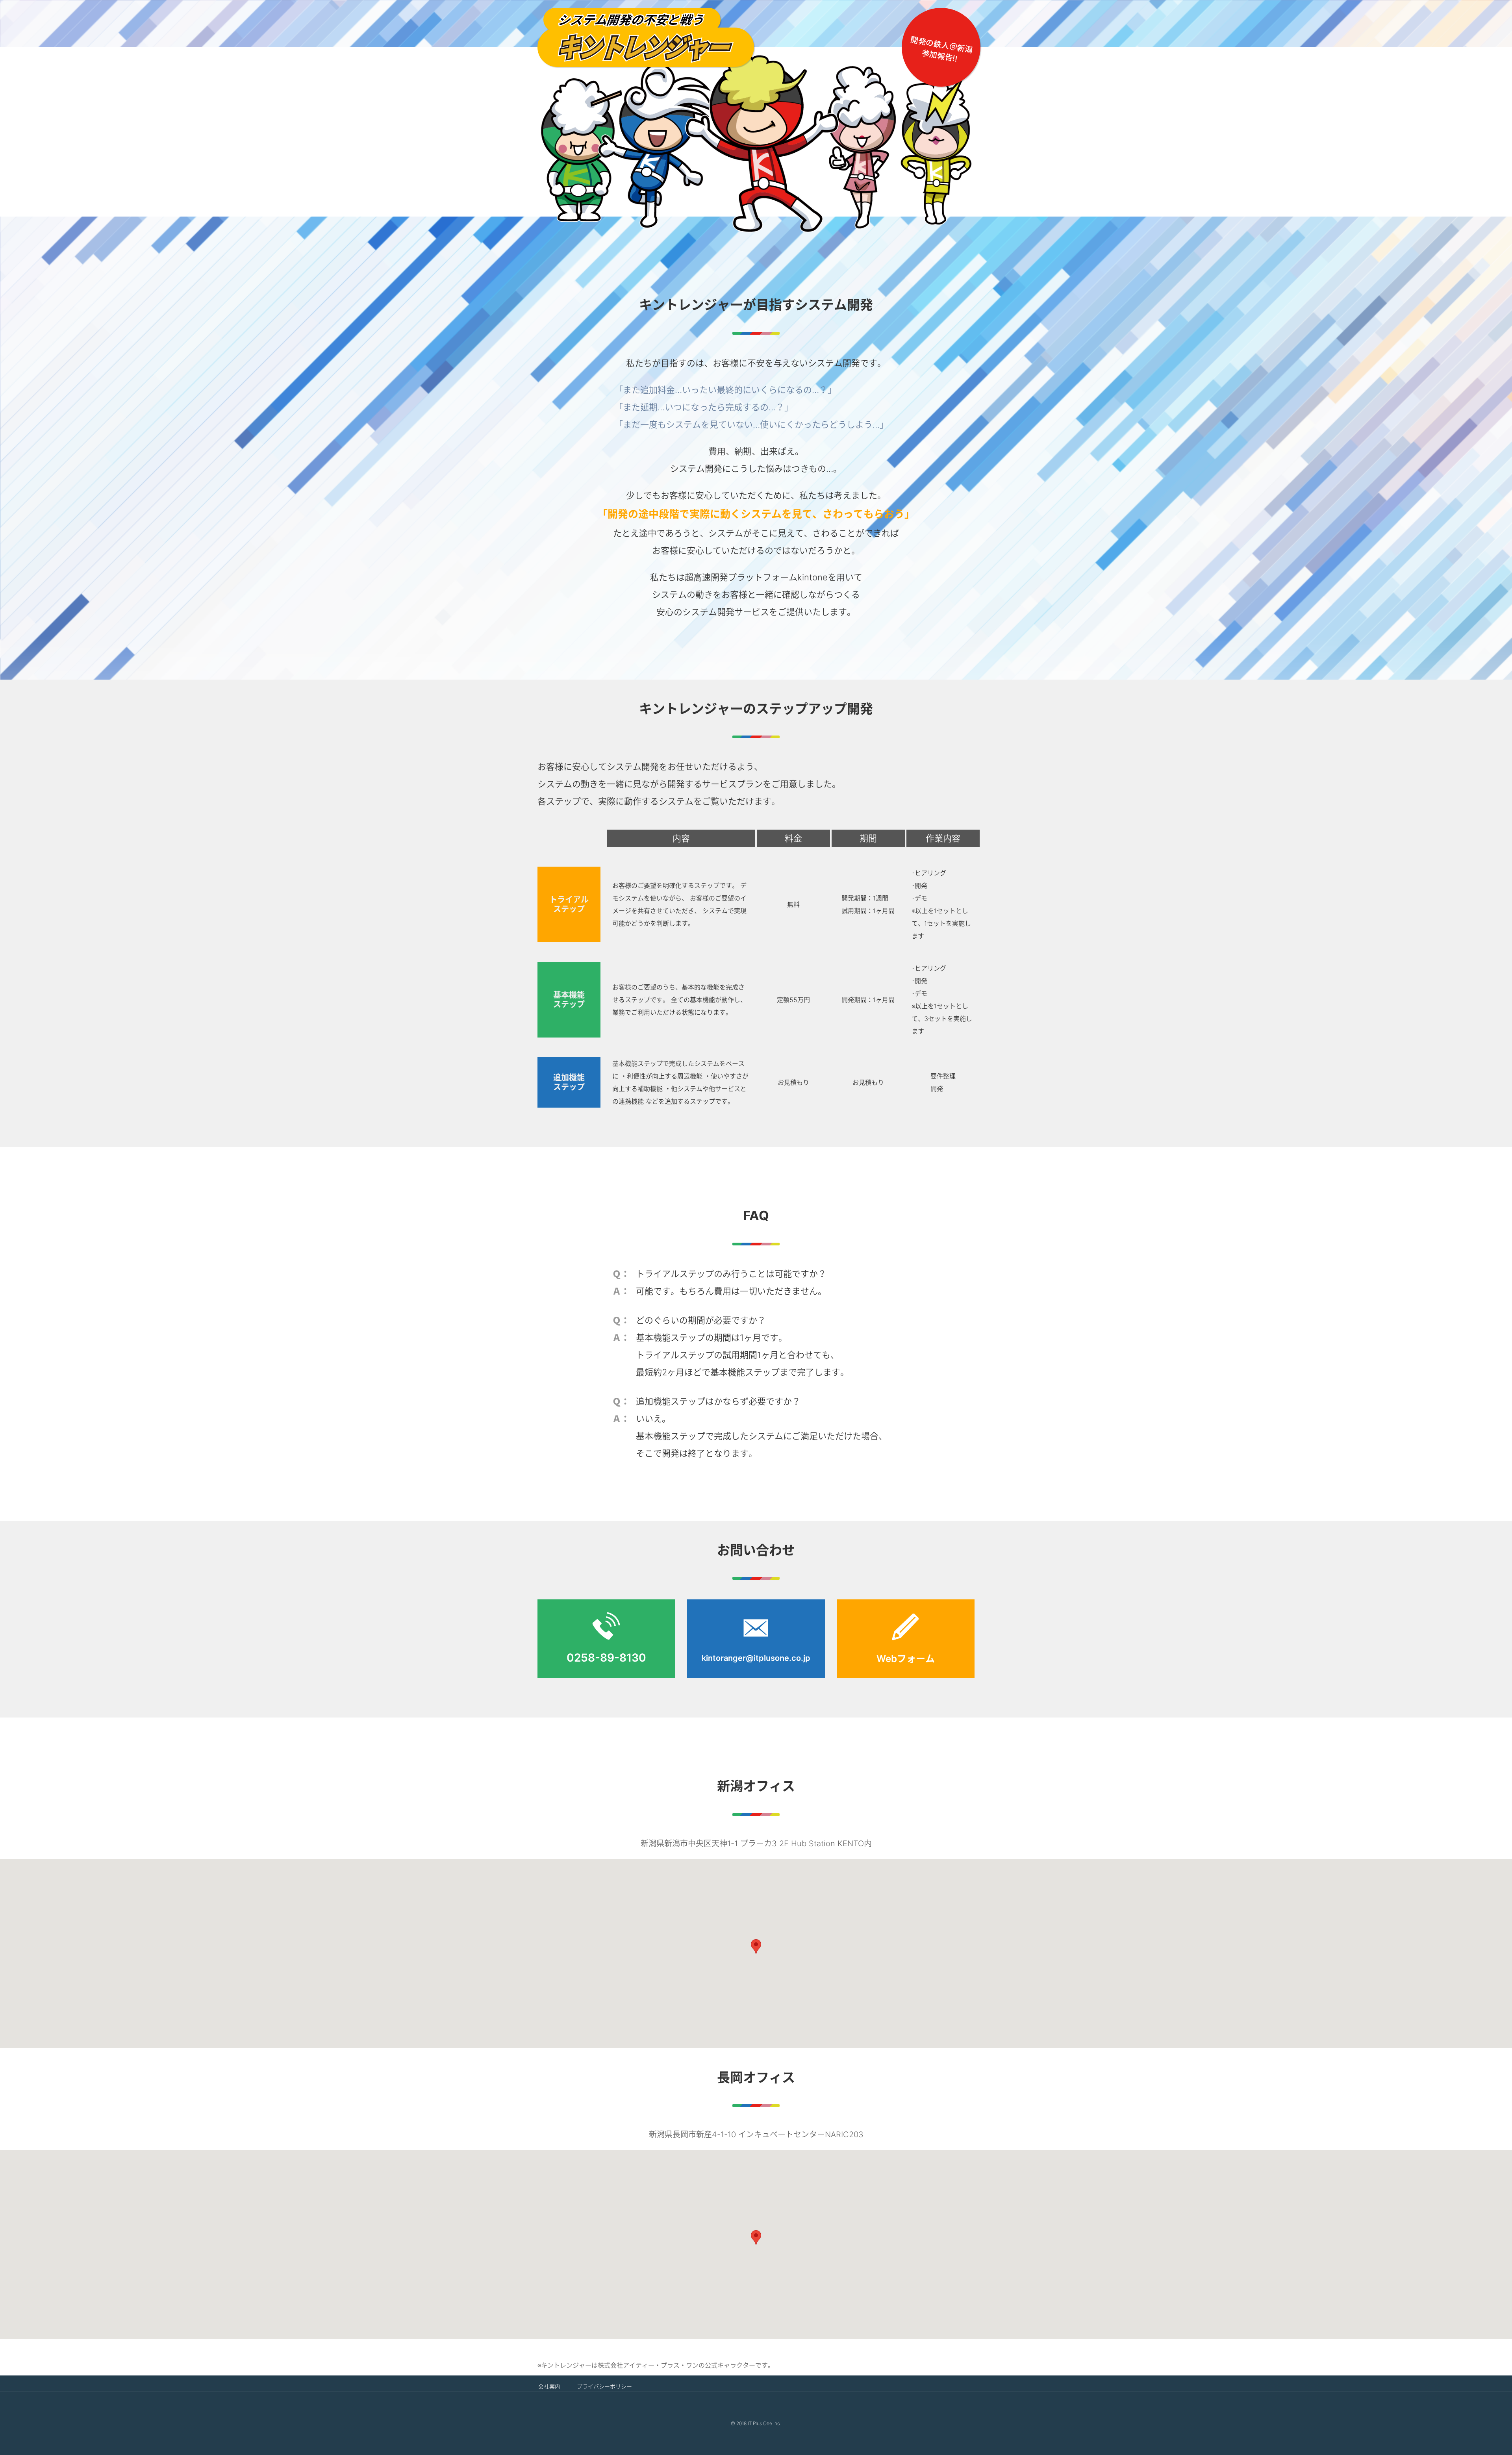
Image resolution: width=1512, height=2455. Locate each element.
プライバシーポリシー (604, 2386)
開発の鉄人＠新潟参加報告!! (941, 49)
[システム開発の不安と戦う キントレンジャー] (646, 37)
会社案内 (549, 2386)
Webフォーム (906, 1659)
